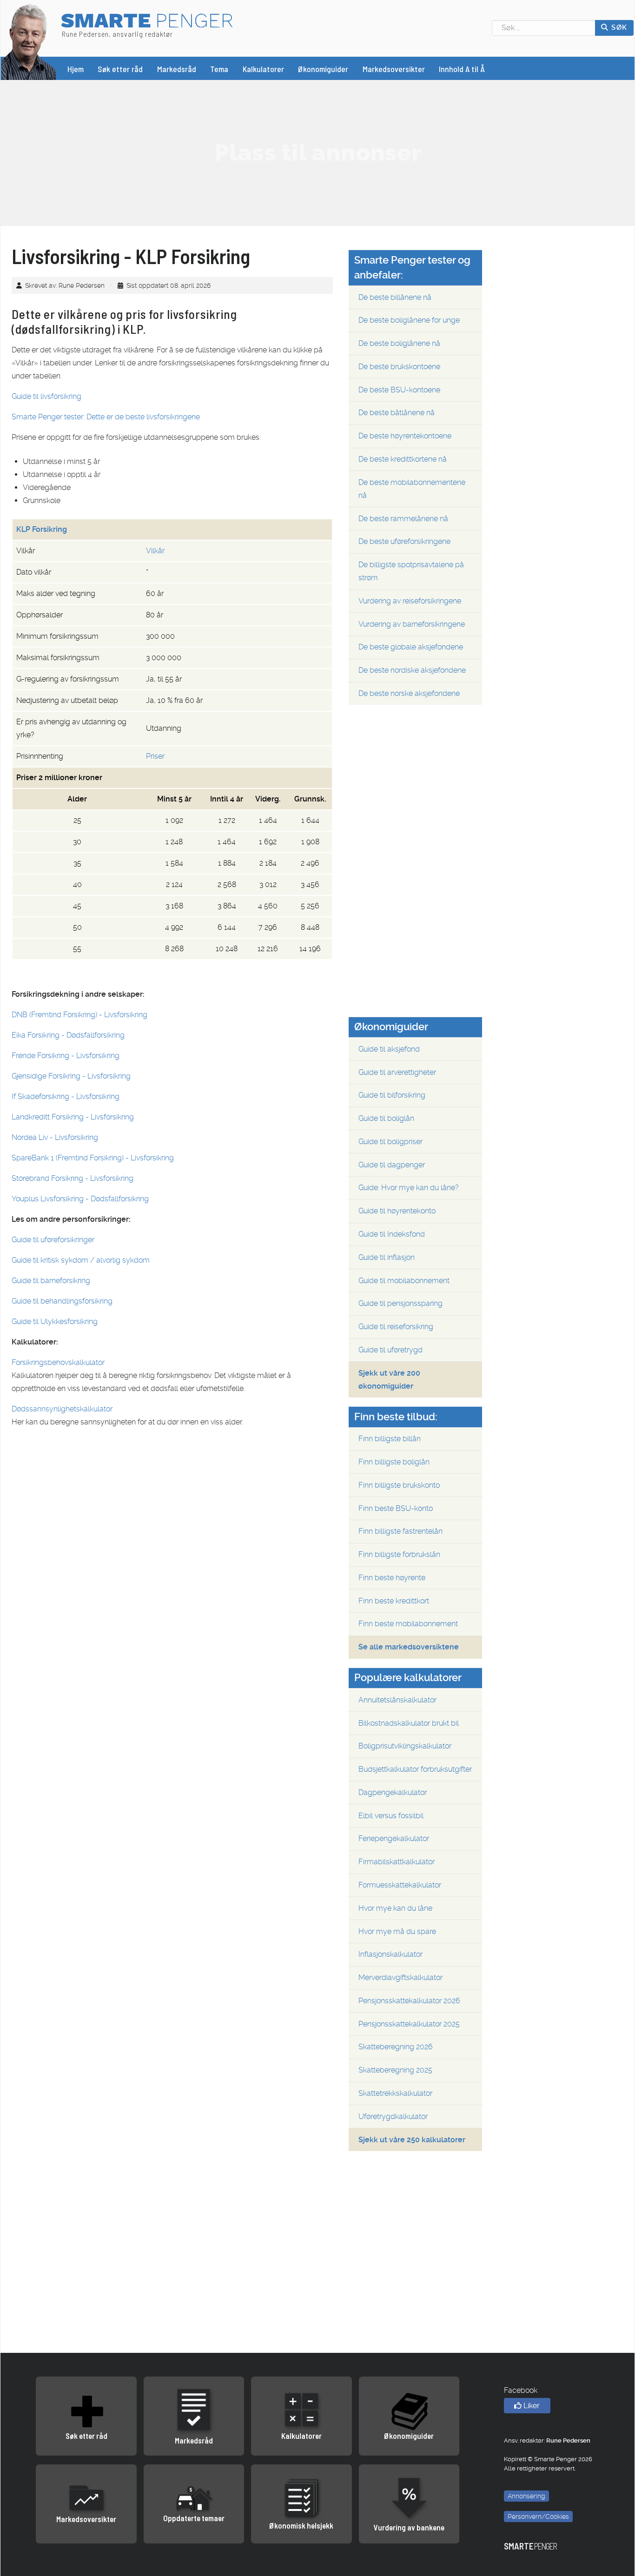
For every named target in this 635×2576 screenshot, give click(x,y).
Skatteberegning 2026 (396, 2047)
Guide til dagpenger (392, 1165)
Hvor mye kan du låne (395, 1908)
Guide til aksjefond (389, 1049)
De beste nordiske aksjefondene (412, 670)
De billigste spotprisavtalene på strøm (411, 571)
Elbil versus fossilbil (391, 1816)
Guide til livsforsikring (46, 396)
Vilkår (155, 551)
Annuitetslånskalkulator (397, 1700)
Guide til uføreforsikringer (53, 1240)
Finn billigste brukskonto (399, 1485)
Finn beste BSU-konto (396, 1508)
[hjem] (29, 41)
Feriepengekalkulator (394, 1838)
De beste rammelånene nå (403, 519)
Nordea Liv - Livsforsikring (55, 1137)
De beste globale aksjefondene (411, 647)
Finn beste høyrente (392, 1578)
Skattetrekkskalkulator (395, 2093)
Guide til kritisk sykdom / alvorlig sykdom (81, 1260)
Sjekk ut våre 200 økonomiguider (389, 1380)
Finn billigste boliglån (394, 1462)
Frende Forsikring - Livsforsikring (66, 1056)
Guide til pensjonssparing (400, 1303)
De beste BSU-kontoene (399, 390)
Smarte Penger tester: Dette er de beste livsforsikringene (106, 417)
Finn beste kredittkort (394, 1601)
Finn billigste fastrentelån (400, 1531)
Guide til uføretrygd (390, 1350)
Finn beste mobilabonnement (408, 1624)
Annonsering (526, 2496)
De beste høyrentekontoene (405, 436)
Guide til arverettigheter (397, 1072)
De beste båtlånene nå (397, 413)
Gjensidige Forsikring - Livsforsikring (71, 1076)
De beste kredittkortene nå (403, 459)
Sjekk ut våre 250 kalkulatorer (412, 2140)
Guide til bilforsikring (392, 1095)
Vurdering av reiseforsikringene (410, 601)
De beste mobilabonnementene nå (412, 489)
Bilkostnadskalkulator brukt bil (409, 1723)
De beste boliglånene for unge (409, 320)
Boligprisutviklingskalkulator (405, 1746)
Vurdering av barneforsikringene (412, 624)
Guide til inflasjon (387, 1257)
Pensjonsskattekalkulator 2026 (409, 2001)
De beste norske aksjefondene (409, 693)
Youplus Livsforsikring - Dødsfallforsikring (80, 1199)
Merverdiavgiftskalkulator (400, 1977)
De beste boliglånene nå (399, 343)
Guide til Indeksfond (392, 1234)
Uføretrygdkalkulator (393, 2116)
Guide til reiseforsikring (396, 1327)
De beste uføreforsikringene (404, 541)
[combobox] (544, 28)
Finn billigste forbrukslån (399, 1554)
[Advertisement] (317, 152)
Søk (618, 27)
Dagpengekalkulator (393, 1792)
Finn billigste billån (390, 1439)
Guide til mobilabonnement (404, 1281)
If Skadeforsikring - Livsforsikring (66, 1096)
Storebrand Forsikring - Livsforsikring (73, 1178)
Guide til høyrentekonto (397, 1211)
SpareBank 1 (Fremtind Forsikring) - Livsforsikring (93, 1158)
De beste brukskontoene (399, 367)
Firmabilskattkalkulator (397, 1862)
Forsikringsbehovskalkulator (58, 1362)
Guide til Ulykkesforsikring (55, 1321)
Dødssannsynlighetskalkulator (62, 1409)
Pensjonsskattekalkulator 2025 (409, 2024)
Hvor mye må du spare (397, 1931)
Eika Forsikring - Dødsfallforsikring (68, 1035)
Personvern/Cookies (538, 2516)
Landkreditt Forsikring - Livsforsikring (73, 1117)
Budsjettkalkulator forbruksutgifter (415, 1769)
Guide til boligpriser (390, 1142)
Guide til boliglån (386, 1118)
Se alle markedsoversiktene (409, 1647)
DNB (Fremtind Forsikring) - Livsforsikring (79, 1015)
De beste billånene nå (395, 297)
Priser (155, 756)
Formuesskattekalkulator (400, 1885)
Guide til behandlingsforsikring (62, 1301)
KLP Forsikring (42, 529)
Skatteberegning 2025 (395, 2070)
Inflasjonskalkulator (390, 1954)
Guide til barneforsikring (51, 1281)
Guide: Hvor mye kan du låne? (409, 1188)
